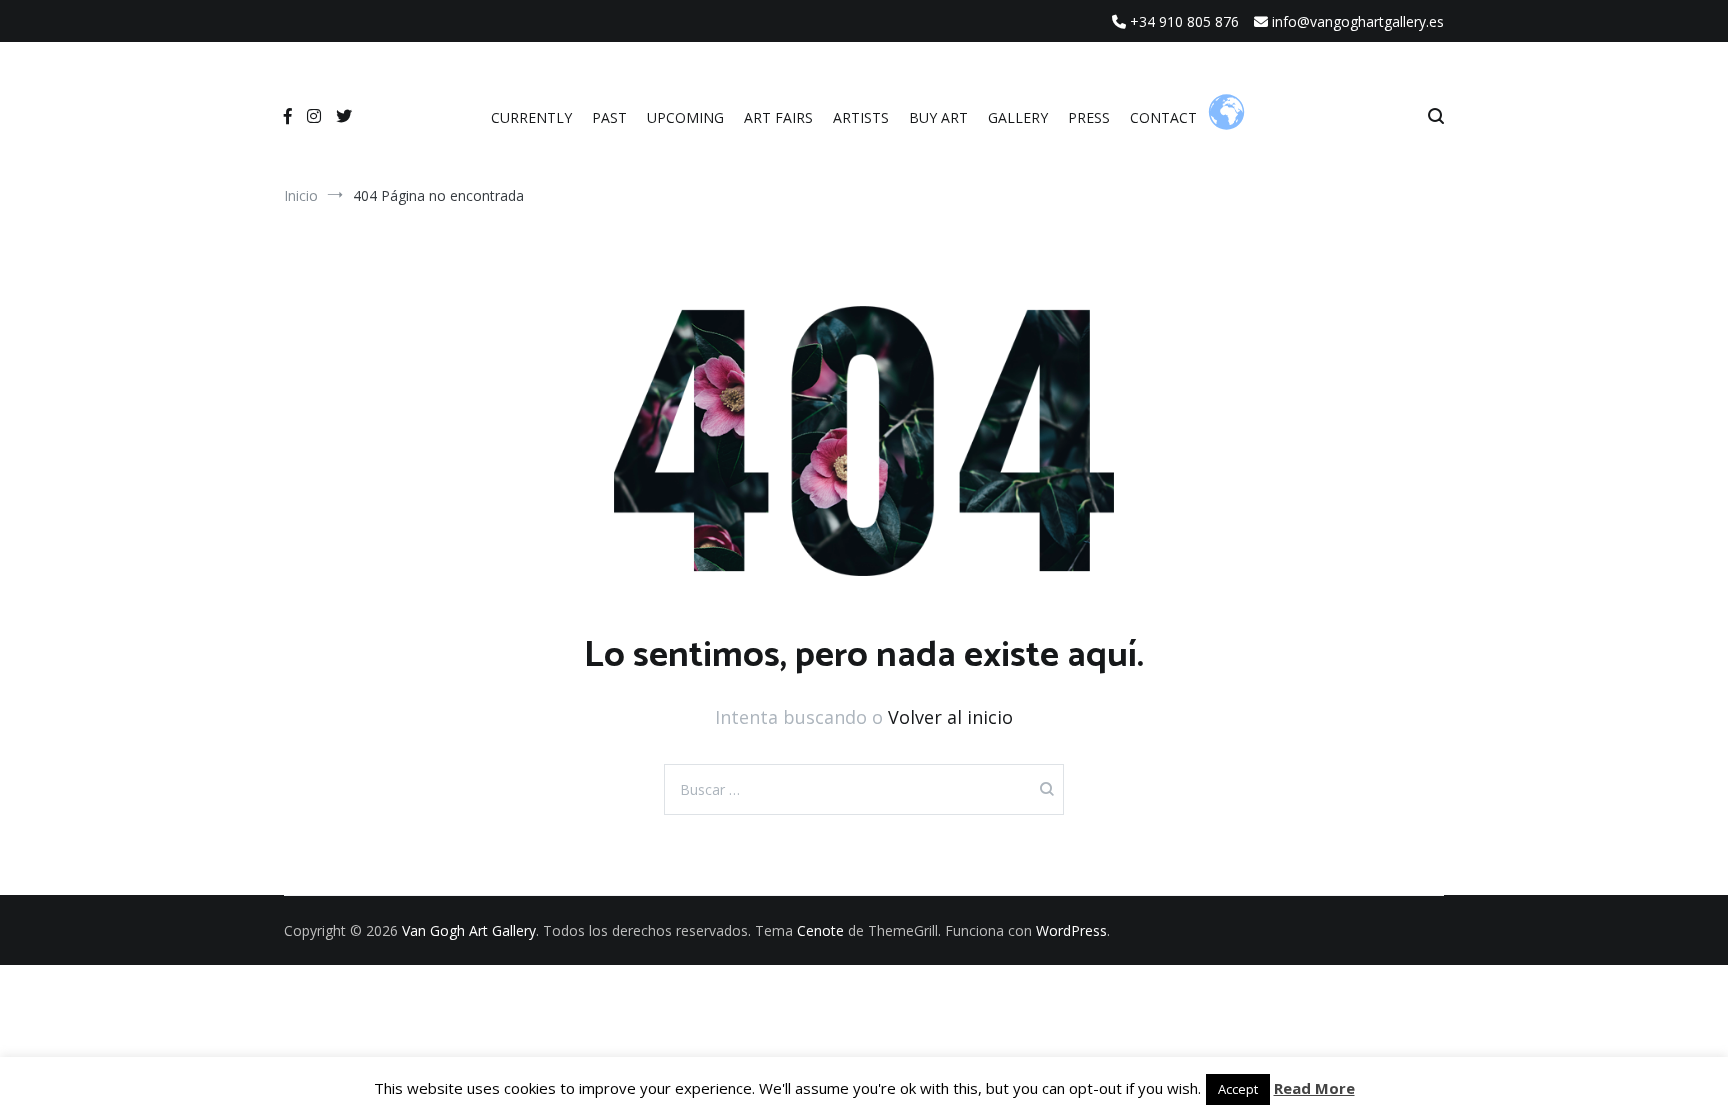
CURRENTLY (531, 117)
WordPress (1071, 930)
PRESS (1089, 117)
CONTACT (1163, 117)
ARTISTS (861, 117)
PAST (609, 117)
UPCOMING (685, 117)
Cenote (820, 930)
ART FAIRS (778, 117)
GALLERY (1018, 117)
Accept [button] (1238, 1089)
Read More (1314, 1088)
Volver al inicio (950, 717)
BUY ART (938, 117)
